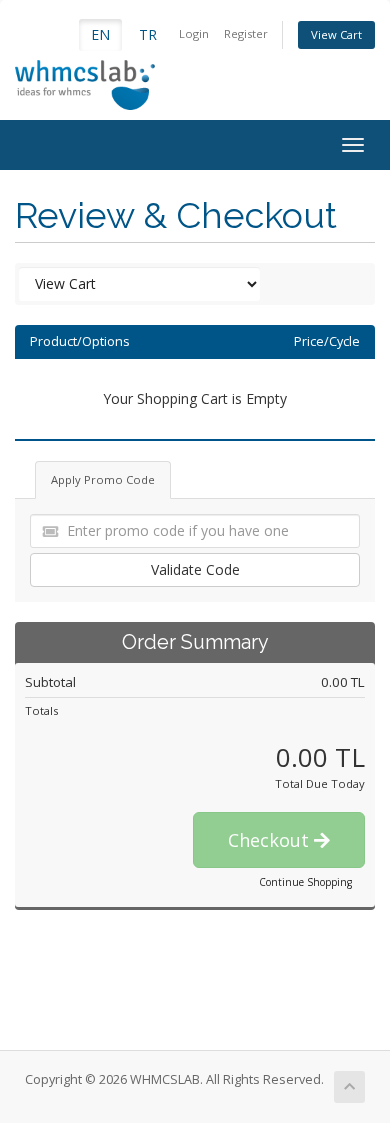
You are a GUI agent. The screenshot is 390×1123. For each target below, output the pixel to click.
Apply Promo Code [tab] (103, 479)
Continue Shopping (305, 882)
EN (100, 34)
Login (194, 33)
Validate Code (195, 569)
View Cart (336, 34)
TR (148, 34)
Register (246, 33)
